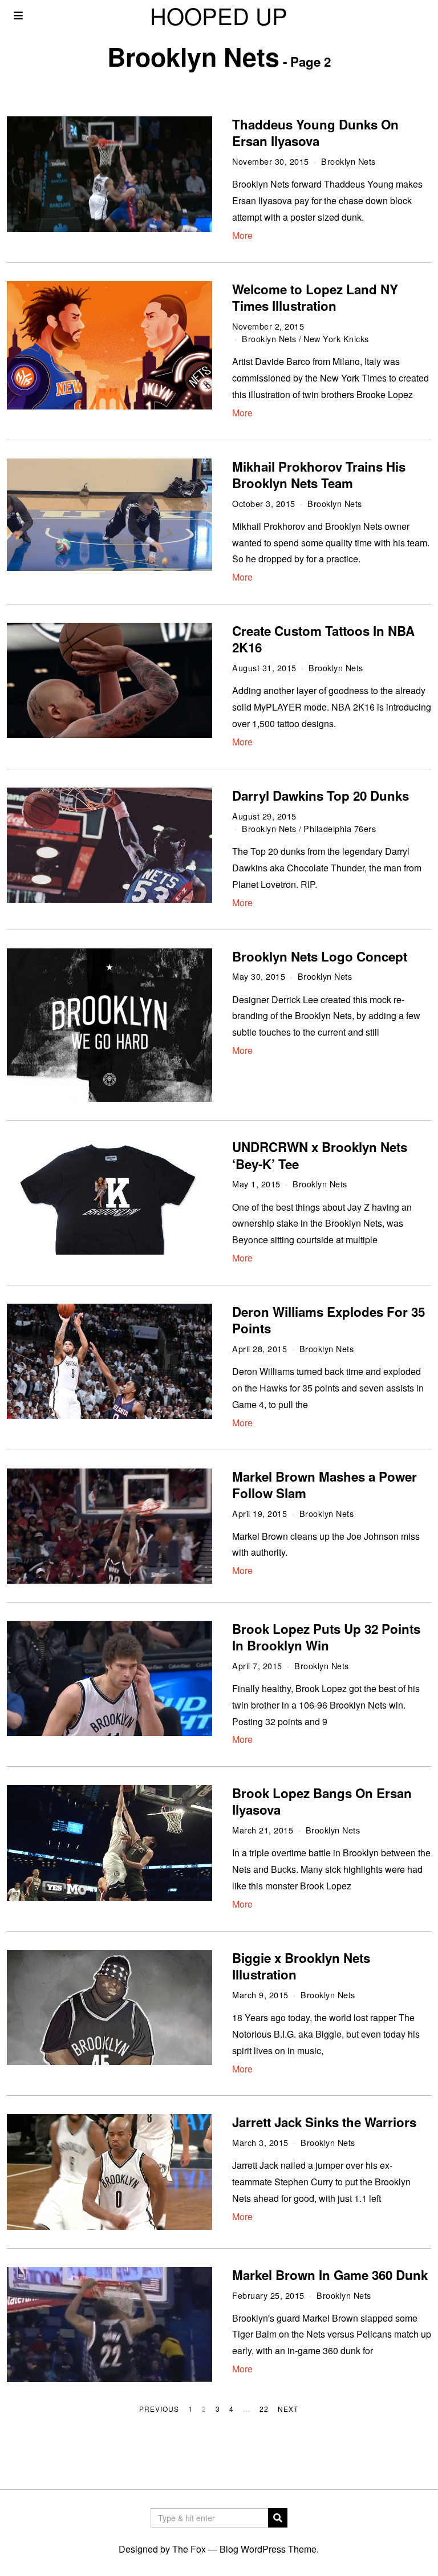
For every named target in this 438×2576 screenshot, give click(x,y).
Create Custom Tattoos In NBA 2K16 (323, 639)
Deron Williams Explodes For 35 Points (328, 1320)
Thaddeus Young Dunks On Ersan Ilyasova (315, 133)
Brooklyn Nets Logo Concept (320, 956)
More (242, 235)
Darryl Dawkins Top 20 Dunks (321, 796)
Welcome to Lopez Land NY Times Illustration (315, 297)
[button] (278, 2518)
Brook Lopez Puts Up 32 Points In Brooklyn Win (326, 1637)
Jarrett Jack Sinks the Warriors (324, 2122)
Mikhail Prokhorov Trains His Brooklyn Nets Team (319, 475)
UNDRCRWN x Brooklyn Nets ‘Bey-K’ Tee (320, 1155)
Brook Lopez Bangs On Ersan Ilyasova (322, 1801)
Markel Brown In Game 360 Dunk (330, 2275)
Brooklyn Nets (348, 161)
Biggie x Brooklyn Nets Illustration (301, 1966)
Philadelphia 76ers (340, 828)
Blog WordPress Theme (268, 2549)
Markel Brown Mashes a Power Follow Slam (325, 1485)
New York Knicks (336, 338)
